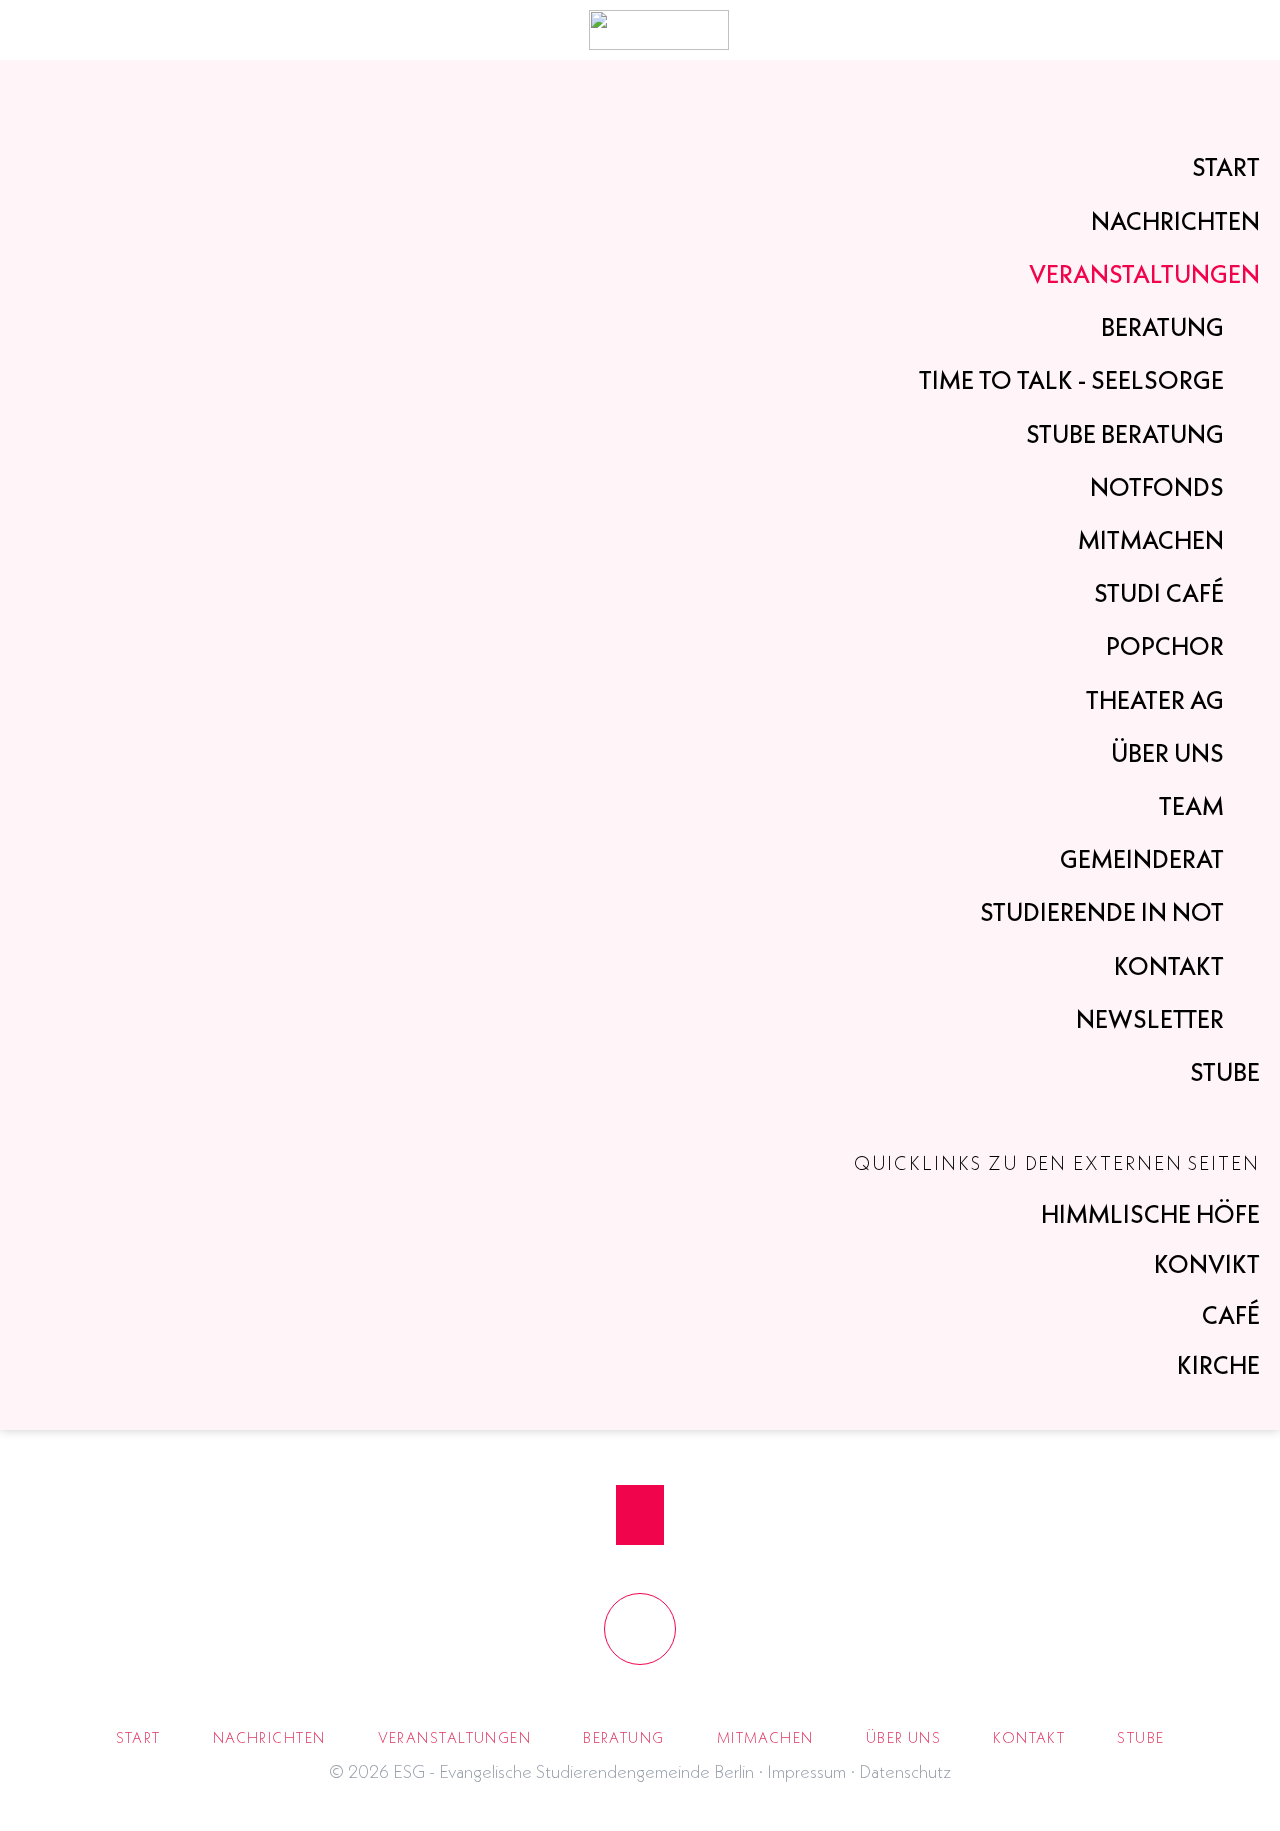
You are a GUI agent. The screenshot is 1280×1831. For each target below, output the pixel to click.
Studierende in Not (1102, 912)
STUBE (1225, 1072)
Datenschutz (905, 1771)
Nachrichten (1175, 221)
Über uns (1167, 753)
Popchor (1165, 646)
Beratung (1162, 327)
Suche (1203, 30)
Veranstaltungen (1144, 274)
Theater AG (1155, 700)
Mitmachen (1151, 540)
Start (1226, 167)
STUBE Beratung (1125, 434)
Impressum (806, 1771)
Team (1191, 806)
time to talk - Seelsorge (1071, 380)
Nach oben (640, 1515)
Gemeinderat (1142, 859)
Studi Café (1159, 593)
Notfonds (1157, 487)
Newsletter (1150, 1019)
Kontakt (1169, 966)
